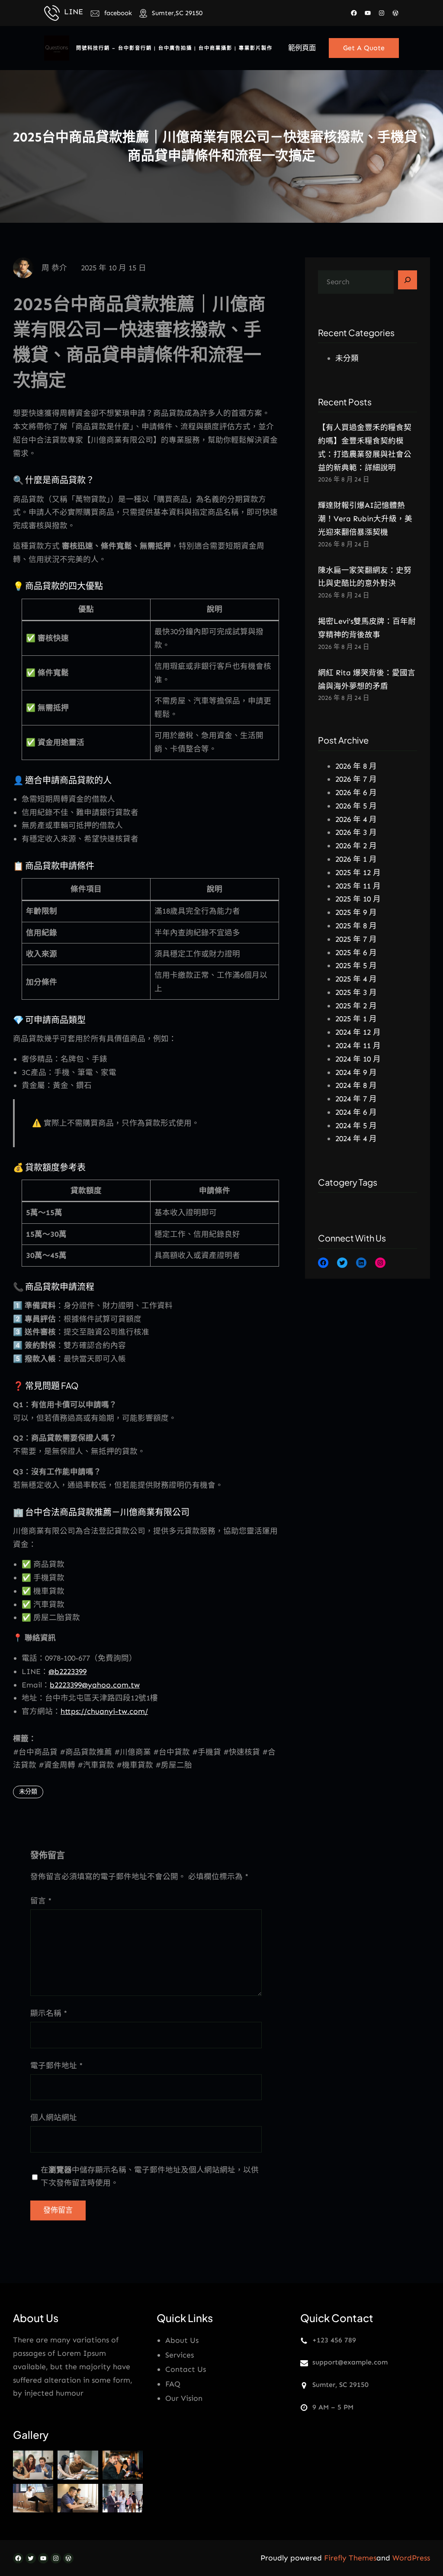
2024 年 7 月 (356, 1099)
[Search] (408, 280)
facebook (118, 13)
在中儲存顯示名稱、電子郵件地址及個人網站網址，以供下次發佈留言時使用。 (150, 2177)
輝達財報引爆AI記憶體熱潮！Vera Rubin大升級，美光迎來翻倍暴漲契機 (365, 519)
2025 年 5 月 (356, 966)
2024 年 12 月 (358, 1032)
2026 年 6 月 (356, 792)
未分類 (28, 1792)
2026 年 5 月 (356, 806)
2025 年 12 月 (358, 873)
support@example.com (350, 2362)
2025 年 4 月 (356, 979)
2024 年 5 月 (356, 1126)
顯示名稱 (49, 2013)
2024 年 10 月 (358, 1059)
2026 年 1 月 (356, 859)
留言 (41, 1901)
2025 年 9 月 (356, 912)
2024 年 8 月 (356, 1085)
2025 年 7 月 (356, 939)
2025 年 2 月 (356, 1006)
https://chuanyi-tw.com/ (104, 1711)
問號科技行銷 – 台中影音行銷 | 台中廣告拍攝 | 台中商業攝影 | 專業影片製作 (174, 48)
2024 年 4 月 (356, 1139)
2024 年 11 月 (358, 1046)
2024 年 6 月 (356, 1112)
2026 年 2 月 (356, 846)
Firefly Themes (350, 2558)
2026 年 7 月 (356, 779)
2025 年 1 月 (356, 1019)
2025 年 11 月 (358, 886)
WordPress (411, 2558)
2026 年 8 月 (356, 766)
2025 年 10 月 (358, 899)
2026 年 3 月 (356, 832)
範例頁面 (302, 48)
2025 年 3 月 (356, 992)
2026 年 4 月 (356, 819)
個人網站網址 (54, 2117)
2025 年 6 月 (356, 953)
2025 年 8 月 (356, 926)
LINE (74, 12)
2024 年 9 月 (356, 1072)
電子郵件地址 (56, 2066)
